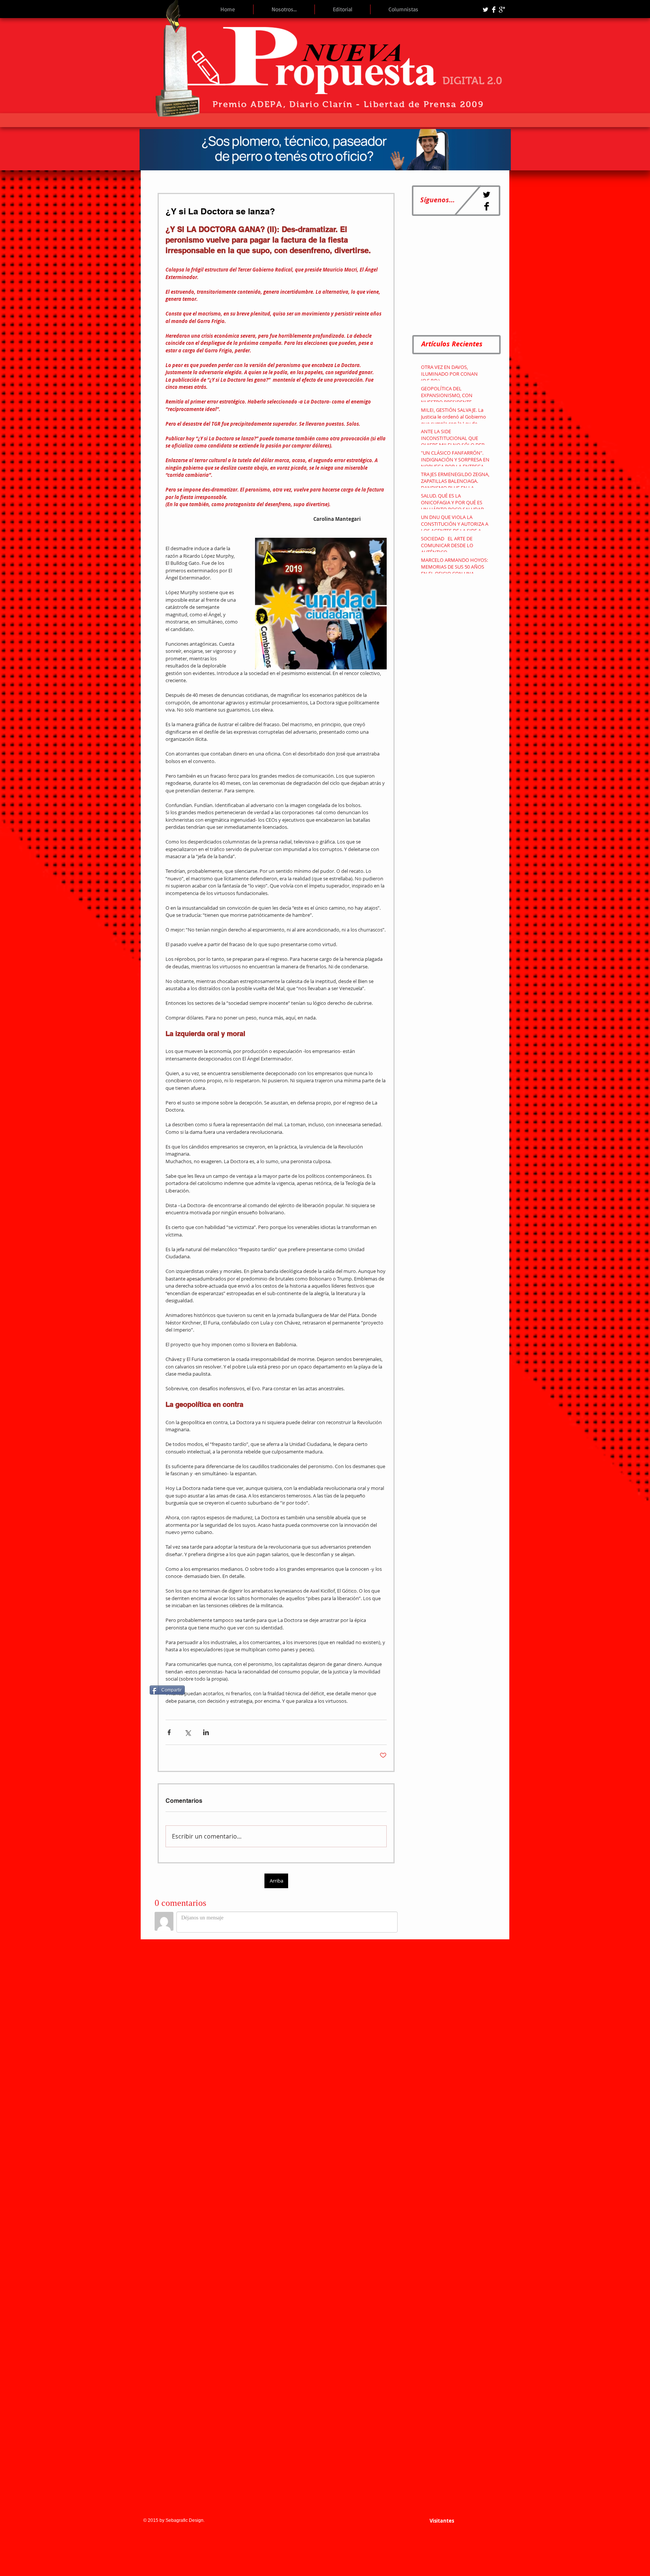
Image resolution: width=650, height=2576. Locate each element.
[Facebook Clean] (494, 10)
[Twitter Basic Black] (487, 195)
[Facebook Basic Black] (487, 206)
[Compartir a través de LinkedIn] (206, 1732)
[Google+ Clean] (502, 10)
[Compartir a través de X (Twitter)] (188, 1732)
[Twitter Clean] (485, 10)
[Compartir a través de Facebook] (169, 1732)
